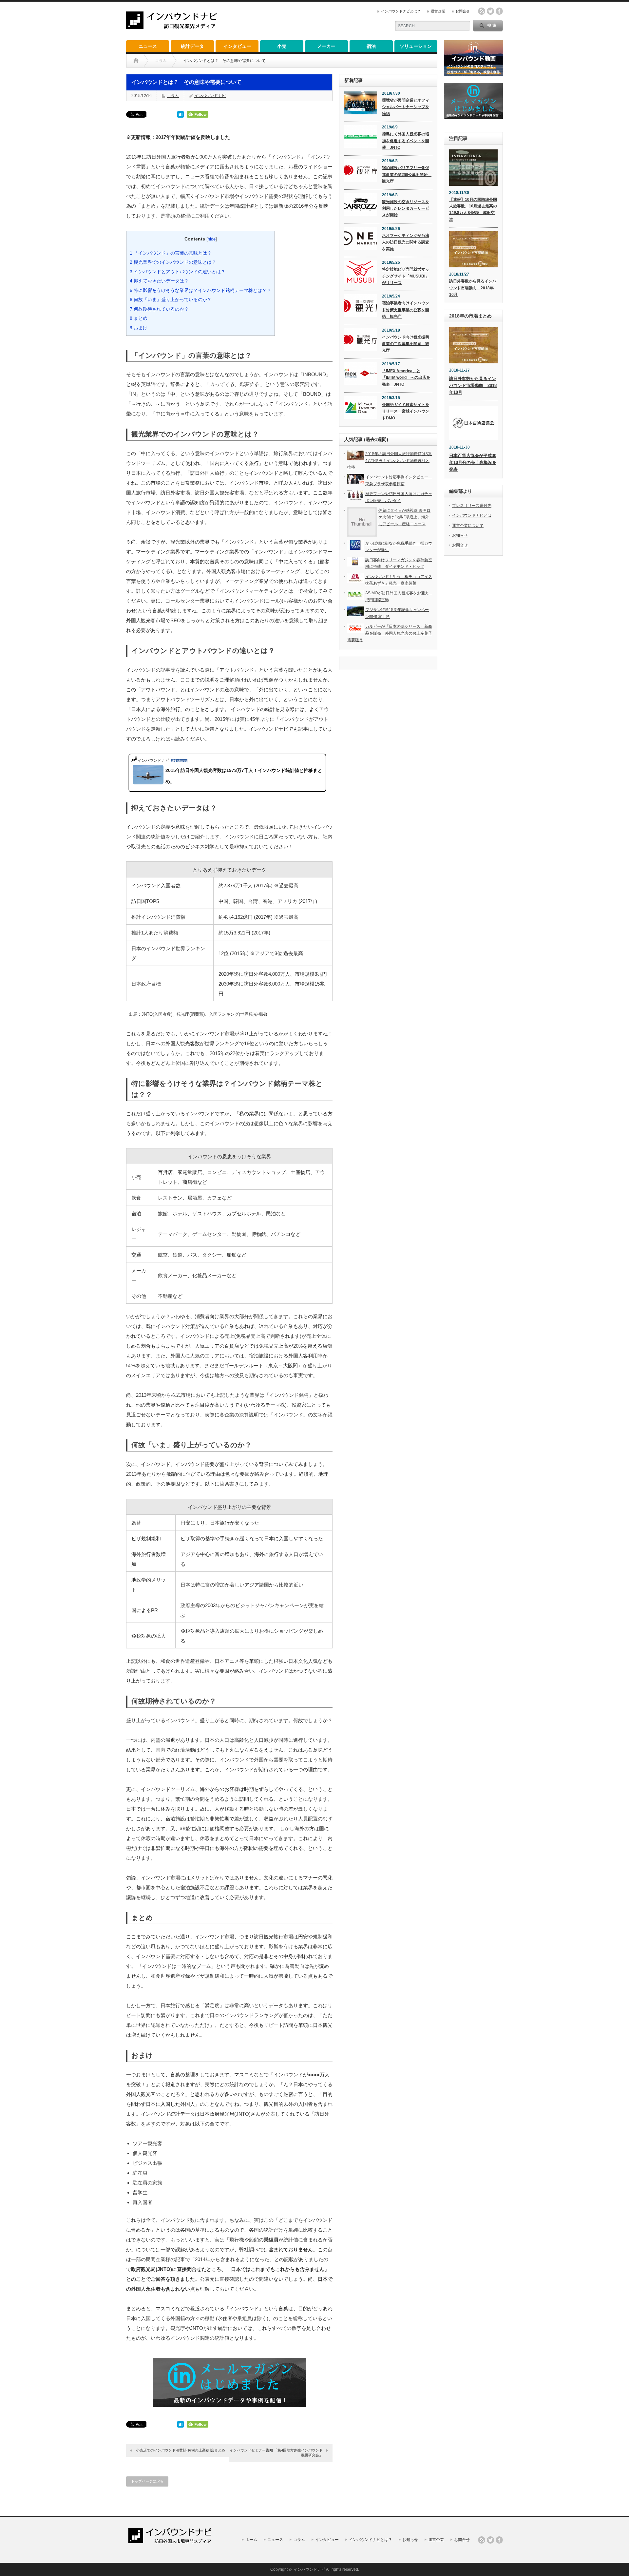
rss (482, 11)
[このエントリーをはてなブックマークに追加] (181, 116)
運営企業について (468, 526)
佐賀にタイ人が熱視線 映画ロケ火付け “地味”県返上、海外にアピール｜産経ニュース (404, 517)
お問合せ (463, 11)
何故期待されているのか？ (159, 309)
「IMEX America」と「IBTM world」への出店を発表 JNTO (406, 378)
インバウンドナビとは (472, 515)
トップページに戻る (147, 2481)
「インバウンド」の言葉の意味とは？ (171, 253)
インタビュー (237, 46)
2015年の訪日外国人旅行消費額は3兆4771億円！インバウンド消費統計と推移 (390, 461)
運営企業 (438, 11)
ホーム (251, 2540)
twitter (490, 11)
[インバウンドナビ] (172, 26)
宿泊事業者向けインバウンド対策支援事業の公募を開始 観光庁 (406, 310)
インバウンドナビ (210, 96)
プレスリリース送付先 (472, 506)
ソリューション (416, 46)
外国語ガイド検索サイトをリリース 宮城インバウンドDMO (406, 411)
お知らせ (460, 535)
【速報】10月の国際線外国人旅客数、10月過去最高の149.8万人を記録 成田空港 (473, 210)
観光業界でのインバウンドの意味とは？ (173, 262)
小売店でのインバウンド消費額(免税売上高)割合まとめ (181, 2450)
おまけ (139, 328)
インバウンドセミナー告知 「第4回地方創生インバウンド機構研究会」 (276, 2453)
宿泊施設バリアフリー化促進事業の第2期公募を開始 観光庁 (407, 174)
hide (212, 239)
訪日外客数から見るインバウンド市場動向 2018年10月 (473, 288)
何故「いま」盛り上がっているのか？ (171, 299)
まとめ (139, 318)
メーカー (326, 46)
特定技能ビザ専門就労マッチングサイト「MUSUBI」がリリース (406, 276)
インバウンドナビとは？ (401, 11)
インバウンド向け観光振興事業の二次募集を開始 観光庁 (406, 344)
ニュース (148, 46)
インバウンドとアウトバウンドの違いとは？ (178, 272)
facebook (499, 11)
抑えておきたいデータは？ (159, 281)
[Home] (136, 61)
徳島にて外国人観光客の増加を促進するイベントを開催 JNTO (406, 141)
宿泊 (371, 46)
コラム (173, 96)
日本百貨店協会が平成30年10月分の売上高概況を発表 (473, 462)
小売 (282, 46)
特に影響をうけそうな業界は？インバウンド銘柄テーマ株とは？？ (200, 290)
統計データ (192, 46)
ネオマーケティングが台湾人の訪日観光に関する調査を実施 (406, 242)
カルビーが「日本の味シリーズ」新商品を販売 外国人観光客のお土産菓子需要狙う (390, 633)
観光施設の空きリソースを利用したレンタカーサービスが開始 (406, 209)
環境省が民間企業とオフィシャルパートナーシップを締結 (406, 107)
